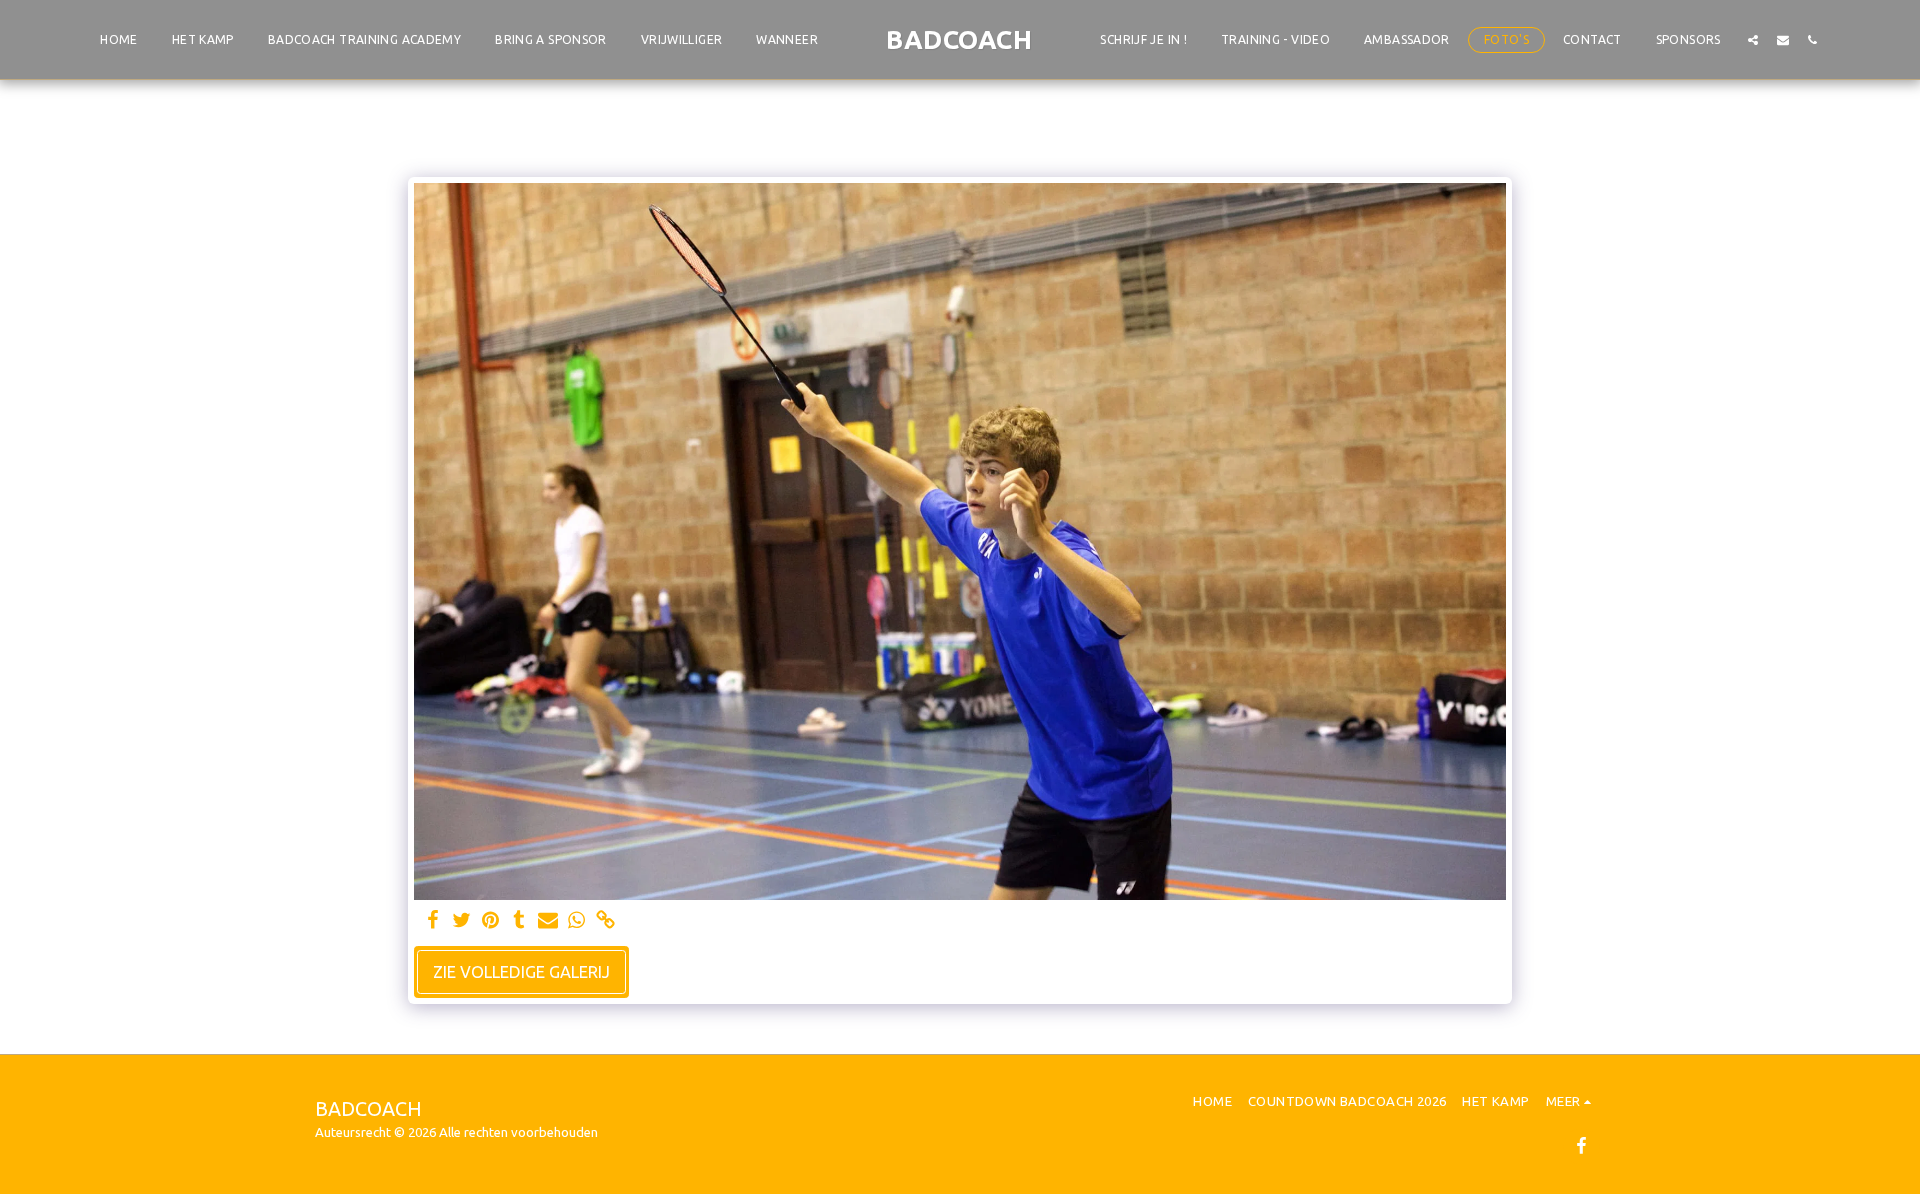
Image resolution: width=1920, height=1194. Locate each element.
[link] (605, 921)
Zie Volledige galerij (521, 972)
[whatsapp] (577, 921)
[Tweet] (461, 921)
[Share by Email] (548, 921)
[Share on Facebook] (432, 921)
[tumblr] (519, 921)
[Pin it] (490, 921)
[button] (1753, 39)
